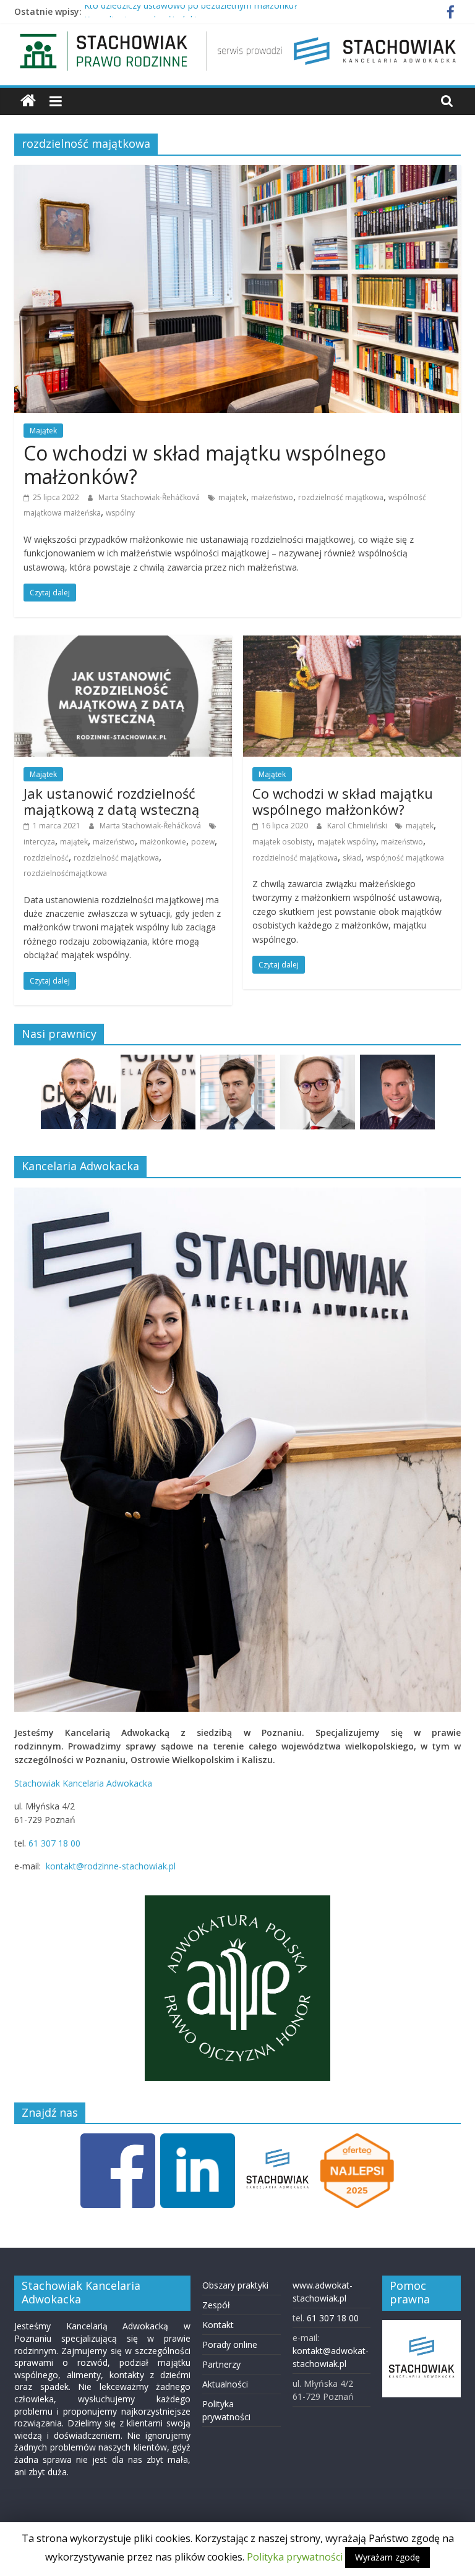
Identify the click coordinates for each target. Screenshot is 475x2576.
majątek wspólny (347, 842)
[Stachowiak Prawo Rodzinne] (28, 101)
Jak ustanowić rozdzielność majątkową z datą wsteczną (111, 801)
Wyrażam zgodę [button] (387, 2557)
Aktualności (225, 2384)
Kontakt (218, 2325)
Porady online (230, 2344)
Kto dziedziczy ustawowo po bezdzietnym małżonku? (191, 11)
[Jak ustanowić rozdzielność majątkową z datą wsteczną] (123, 643)
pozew (203, 842)
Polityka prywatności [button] (295, 2557)
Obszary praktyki (235, 2285)
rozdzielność (46, 858)
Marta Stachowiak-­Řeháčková (150, 497)
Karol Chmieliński (358, 826)
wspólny (120, 513)
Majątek (43, 431)
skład (352, 858)
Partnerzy (221, 2364)
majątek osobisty (282, 842)
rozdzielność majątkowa (341, 497)
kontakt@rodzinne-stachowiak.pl (111, 1866)
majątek (232, 497)
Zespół (216, 2305)
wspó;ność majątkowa (405, 858)
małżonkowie (163, 842)
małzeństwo (272, 497)
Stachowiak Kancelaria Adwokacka (83, 1783)
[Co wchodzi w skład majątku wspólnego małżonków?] (237, 172)
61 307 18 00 (54, 1843)
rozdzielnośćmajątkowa (65, 873)
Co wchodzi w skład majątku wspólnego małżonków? (205, 465)
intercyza (39, 842)
